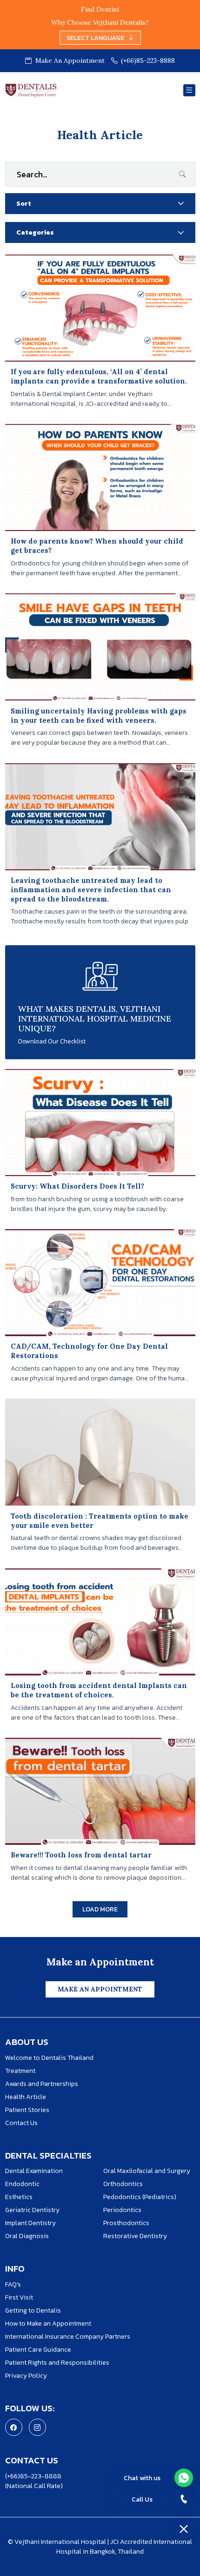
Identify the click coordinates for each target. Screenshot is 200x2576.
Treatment (20, 2071)
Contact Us (21, 2123)
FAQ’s (13, 2284)
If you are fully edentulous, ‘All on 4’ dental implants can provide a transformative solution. (99, 376)
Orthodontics (123, 2184)
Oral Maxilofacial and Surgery (147, 2171)
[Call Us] (184, 2499)
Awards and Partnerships (42, 2084)
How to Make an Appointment (48, 2324)
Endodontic (22, 2184)
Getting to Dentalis (33, 2310)
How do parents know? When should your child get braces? (97, 546)
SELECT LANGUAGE (95, 38)
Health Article (26, 2097)
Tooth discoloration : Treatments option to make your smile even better (100, 1521)
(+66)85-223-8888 (148, 61)
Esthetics (19, 2197)
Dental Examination (34, 2171)
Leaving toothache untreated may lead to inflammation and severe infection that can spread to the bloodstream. (91, 890)
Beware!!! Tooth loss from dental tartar (81, 1855)
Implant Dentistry (30, 2223)
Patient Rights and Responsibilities (57, 2363)
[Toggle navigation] (189, 91)
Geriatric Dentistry (32, 2210)
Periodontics (122, 2210)
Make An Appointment (69, 61)
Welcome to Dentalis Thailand (49, 2058)
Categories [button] (35, 232)
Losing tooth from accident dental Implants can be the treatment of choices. (99, 1690)
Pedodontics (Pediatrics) (140, 2197)
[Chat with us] (184, 2478)
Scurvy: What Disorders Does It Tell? (77, 1186)
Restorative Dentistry (136, 2236)
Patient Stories (27, 2110)
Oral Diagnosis (27, 2236)
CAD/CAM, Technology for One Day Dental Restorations (89, 1351)
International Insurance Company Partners (68, 2337)
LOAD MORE (100, 1909)
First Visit (19, 2297)
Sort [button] (24, 204)
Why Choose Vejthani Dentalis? (100, 22)
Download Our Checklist (52, 1041)
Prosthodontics (126, 2223)
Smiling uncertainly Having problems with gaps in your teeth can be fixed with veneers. (99, 716)
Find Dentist (100, 9)
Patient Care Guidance (38, 2350)
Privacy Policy (26, 2376)
